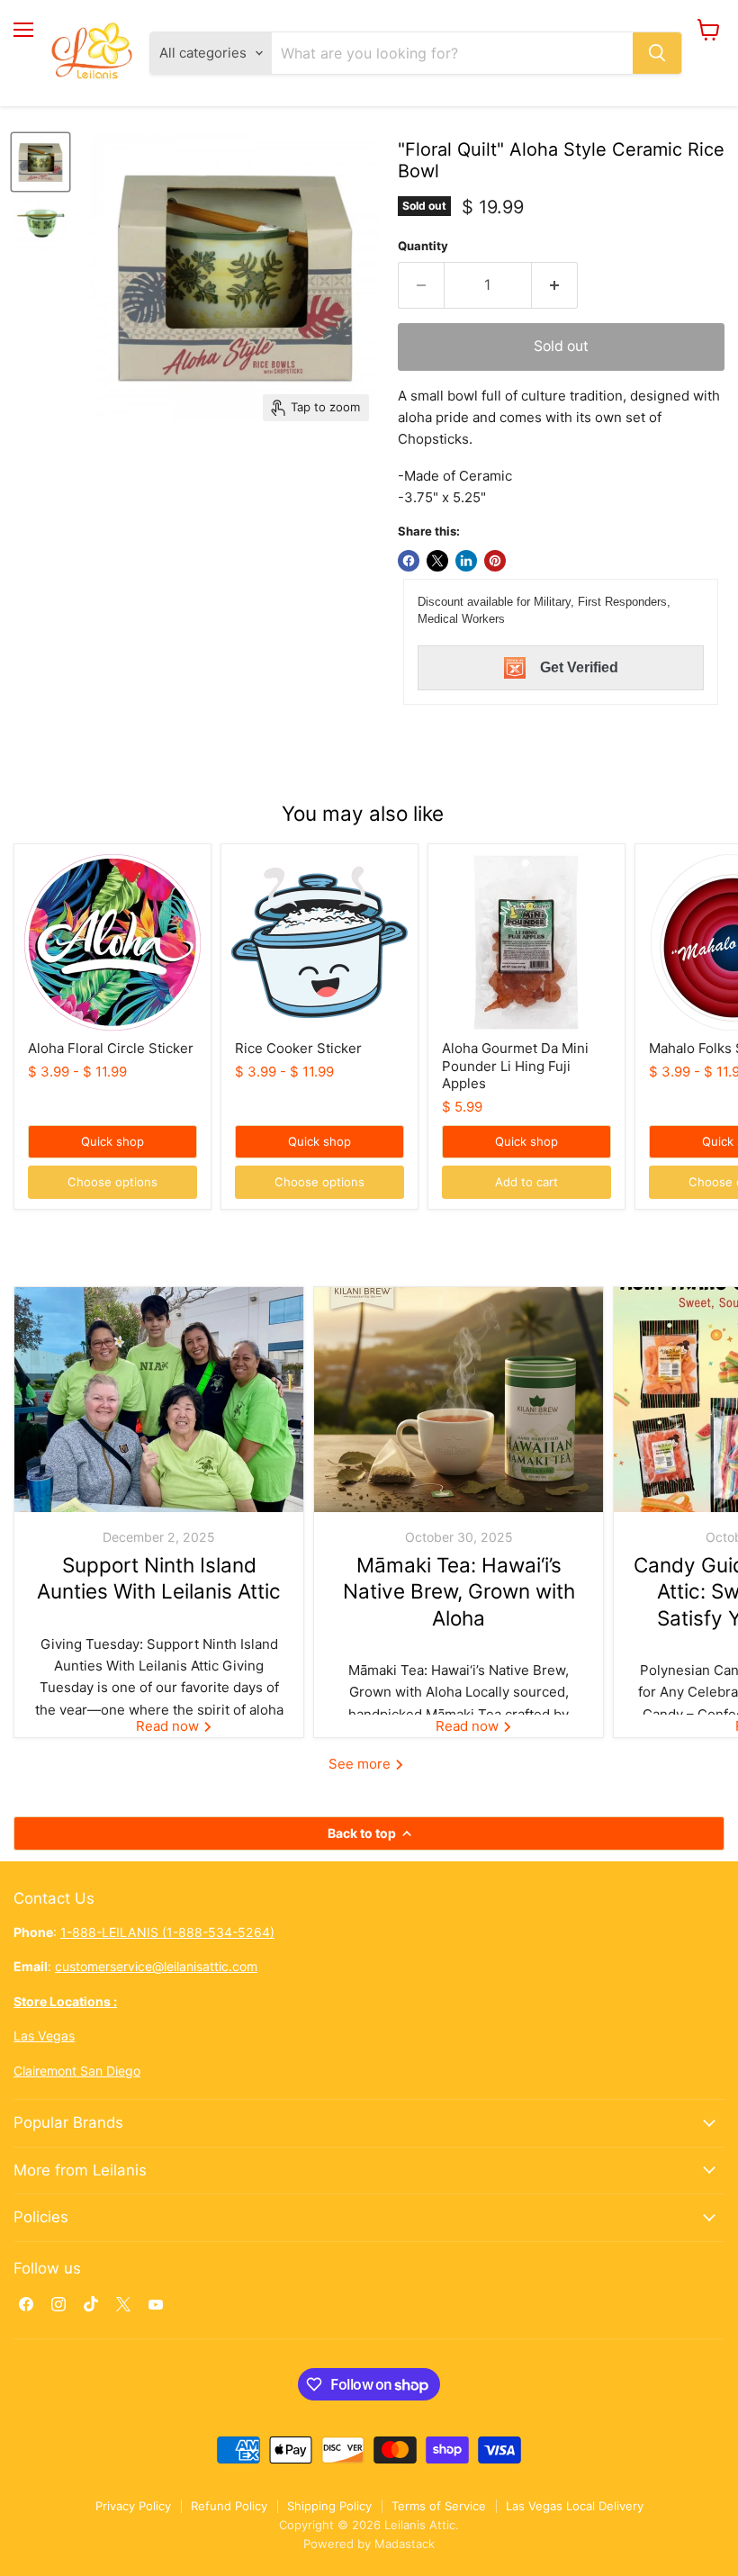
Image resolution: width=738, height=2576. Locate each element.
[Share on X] (437, 561)
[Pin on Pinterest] (495, 561)
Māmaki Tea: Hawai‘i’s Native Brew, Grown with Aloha (459, 1591)
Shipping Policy (329, 2506)
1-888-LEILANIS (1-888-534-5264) (167, 1932)
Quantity (423, 246)
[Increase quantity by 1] (555, 285)
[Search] (657, 53)
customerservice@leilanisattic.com (156, 1966)
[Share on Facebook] (409, 561)
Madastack (405, 2544)
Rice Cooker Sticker (298, 1048)
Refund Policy (229, 2506)
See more (361, 1764)
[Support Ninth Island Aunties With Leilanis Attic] (159, 1400)
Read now (169, 1726)
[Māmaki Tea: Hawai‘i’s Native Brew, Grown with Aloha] (459, 1400)
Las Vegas (44, 2036)
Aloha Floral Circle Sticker (111, 1048)
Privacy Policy (133, 2506)
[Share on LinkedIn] (466, 561)
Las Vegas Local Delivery (575, 2506)
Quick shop (112, 1141)
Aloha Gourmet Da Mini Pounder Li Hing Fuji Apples (515, 1066)
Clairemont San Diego (77, 2071)
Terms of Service (439, 2506)
